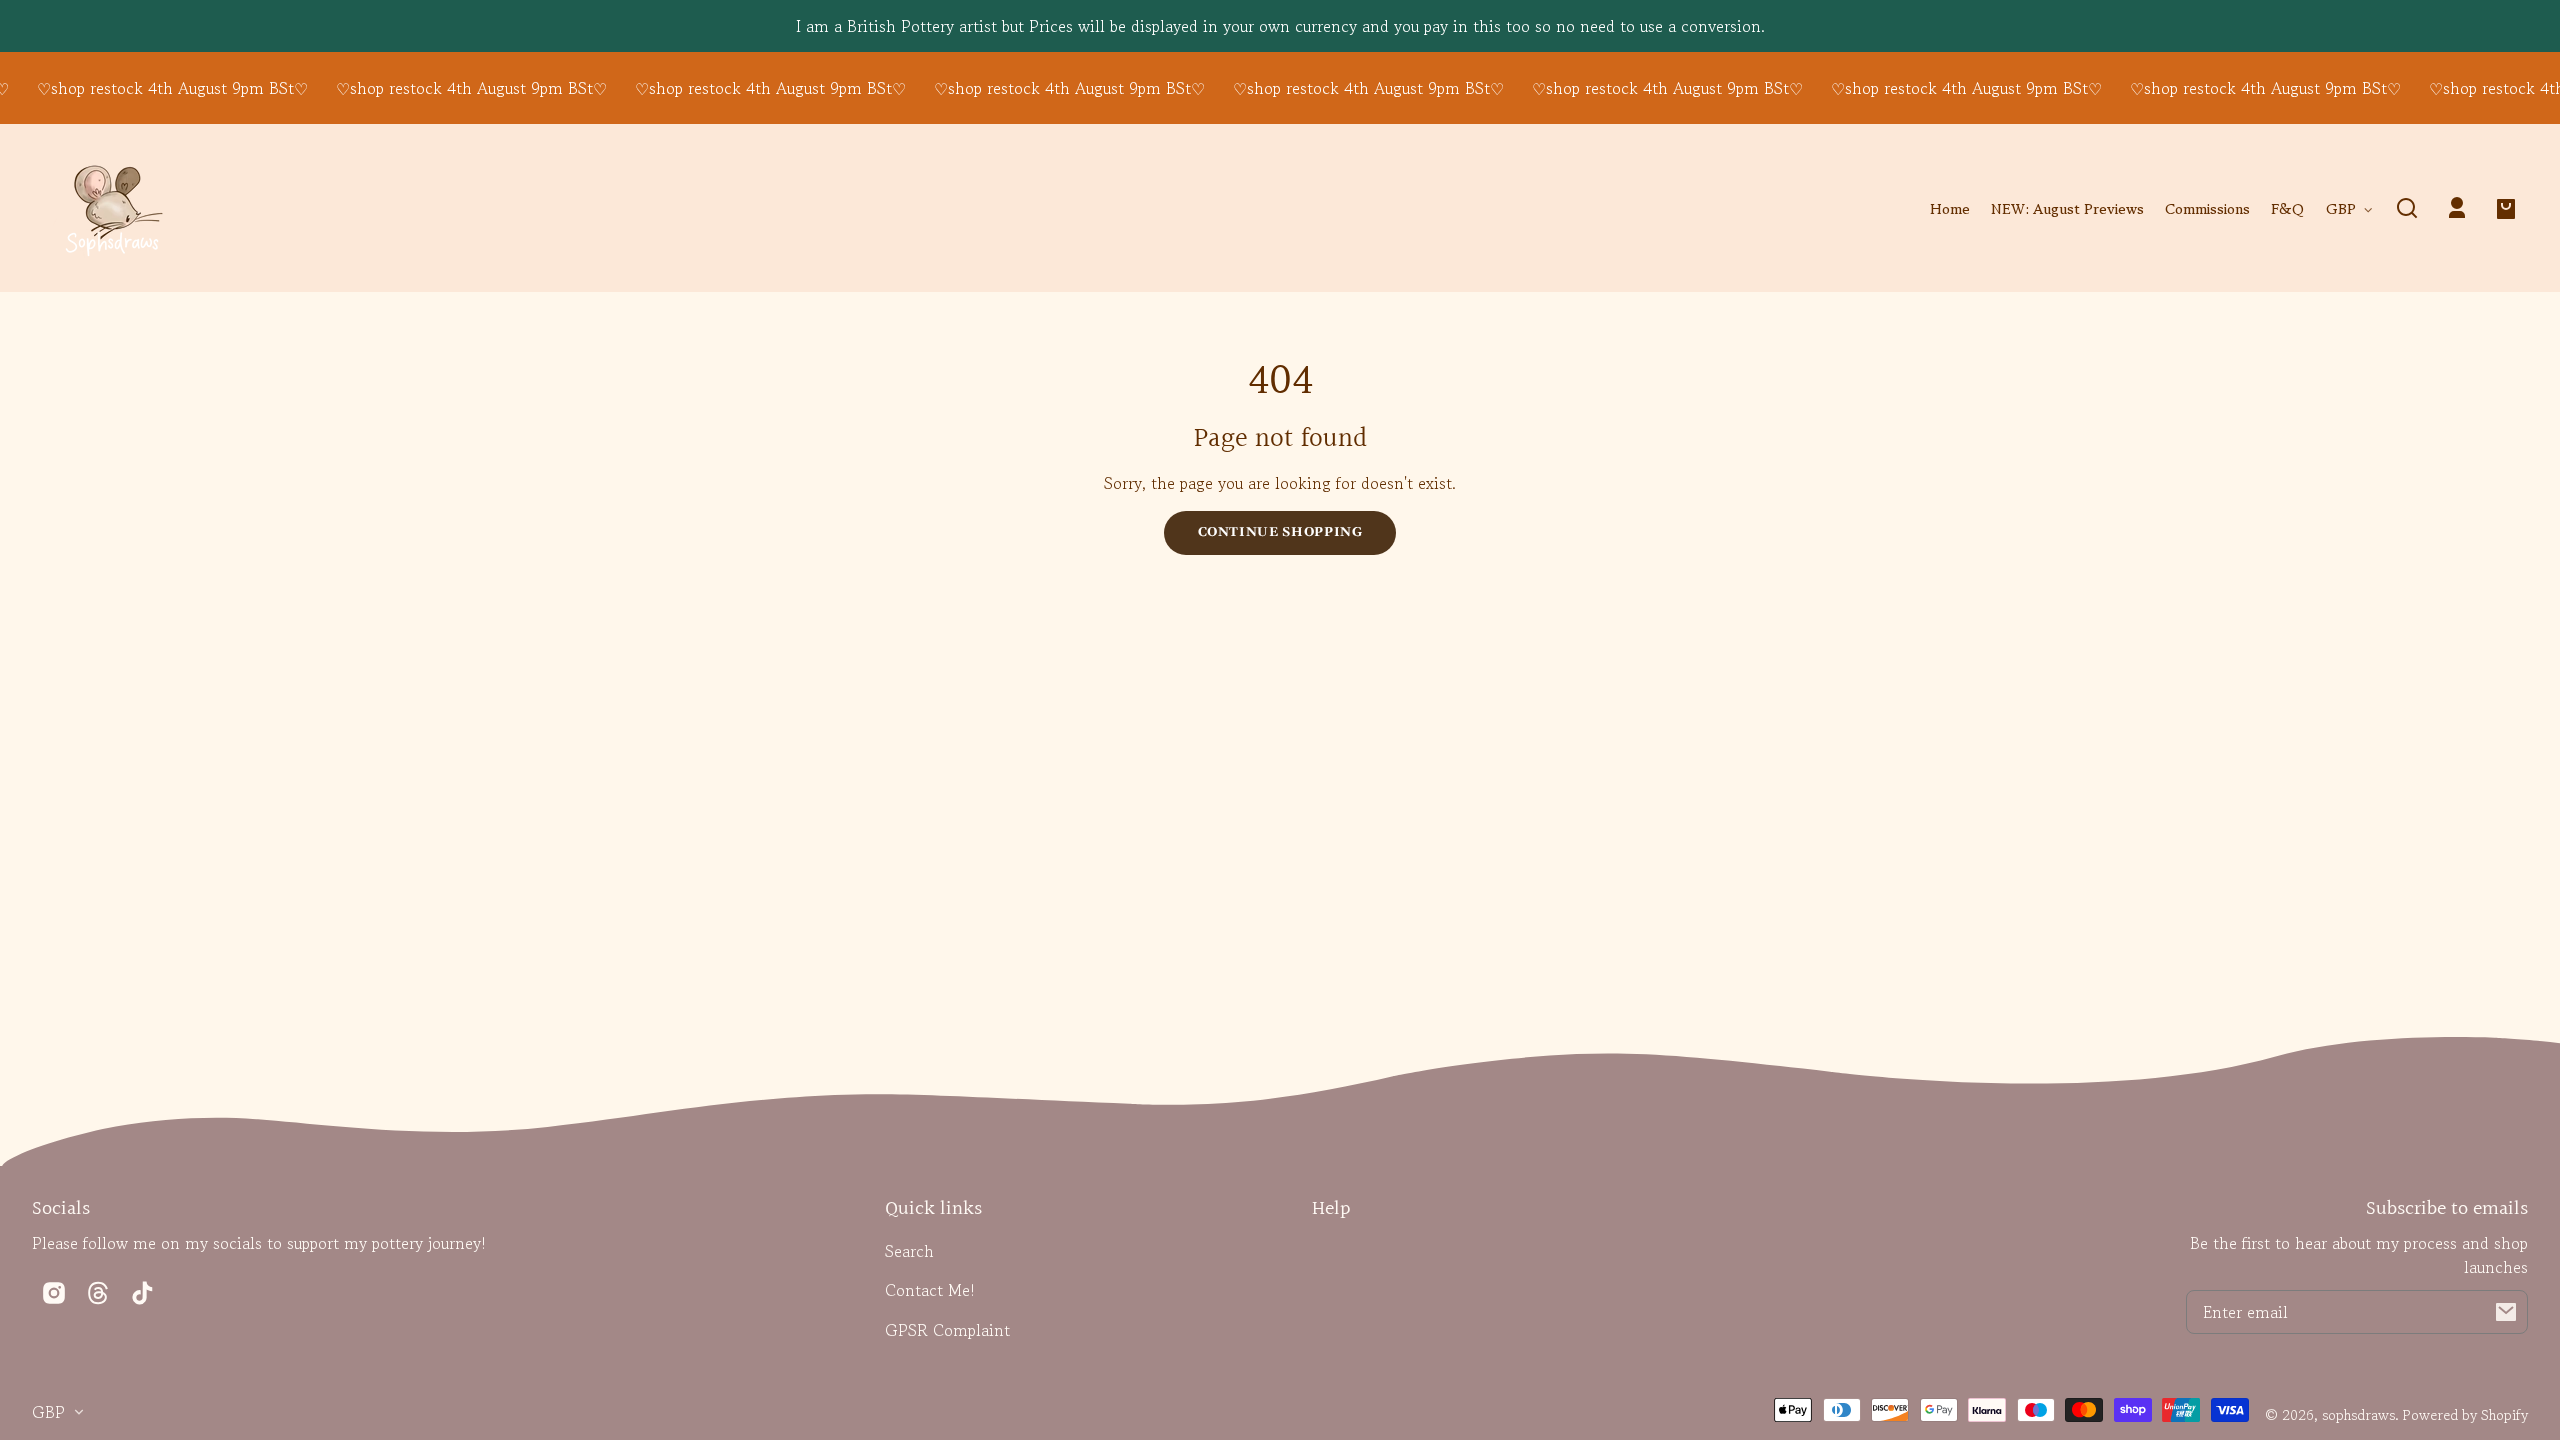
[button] (2407, 208)
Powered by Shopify (2465, 1414)
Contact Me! (930, 1290)
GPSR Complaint (947, 1330)
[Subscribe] (2506, 1312)
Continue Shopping (1280, 532)
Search (909, 1251)
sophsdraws (2358, 1414)
